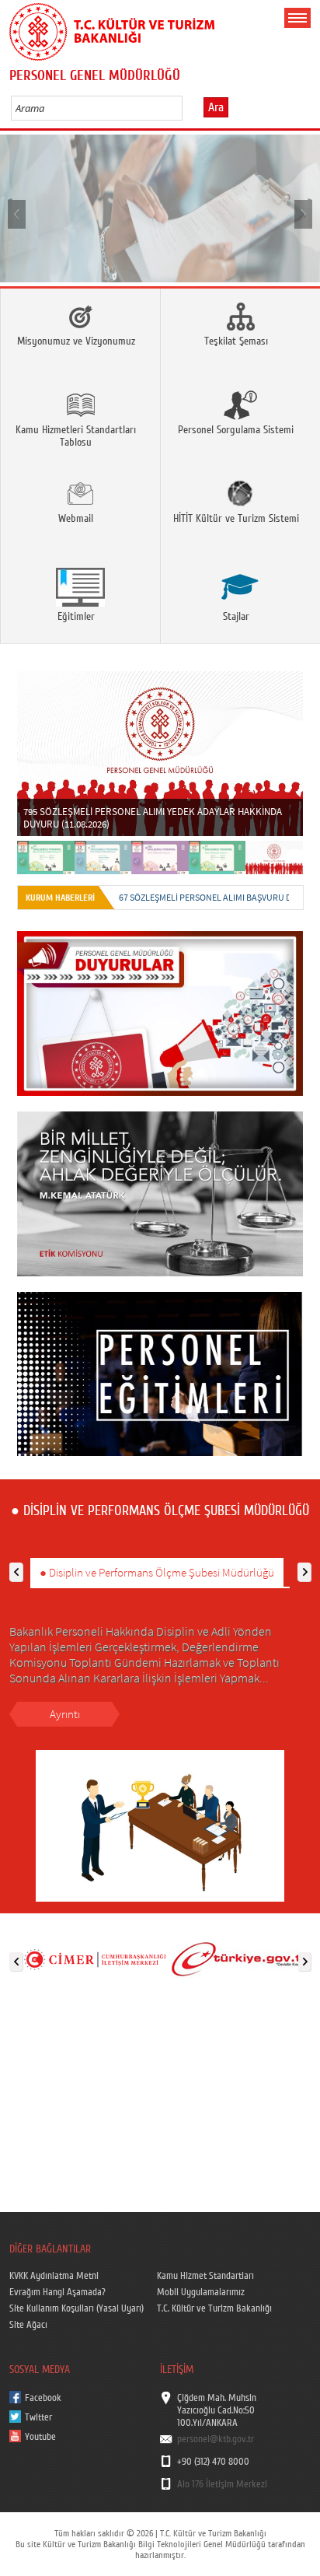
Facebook (43, 2398)
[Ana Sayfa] (112, 29)
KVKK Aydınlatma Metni (54, 2276)
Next (303, 213)
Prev (17, 213)
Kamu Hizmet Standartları (205, 2276)
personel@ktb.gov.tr (216, 2439)
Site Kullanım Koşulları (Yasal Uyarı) (77, 2308)
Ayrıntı (65, 1714)
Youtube (40, 2437)
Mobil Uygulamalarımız (201, 2292)
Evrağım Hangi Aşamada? (57, 2292)
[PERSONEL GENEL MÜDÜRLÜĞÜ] (160, 208)
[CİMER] (95, 1958)
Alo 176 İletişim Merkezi (222, 2484)
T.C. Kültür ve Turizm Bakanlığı (214, 2308)
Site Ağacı (28, 2325)
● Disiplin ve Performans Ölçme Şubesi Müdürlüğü (157, 1572)
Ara (216, 107)
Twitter (38, 2417)
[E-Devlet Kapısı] (241, 1958)
